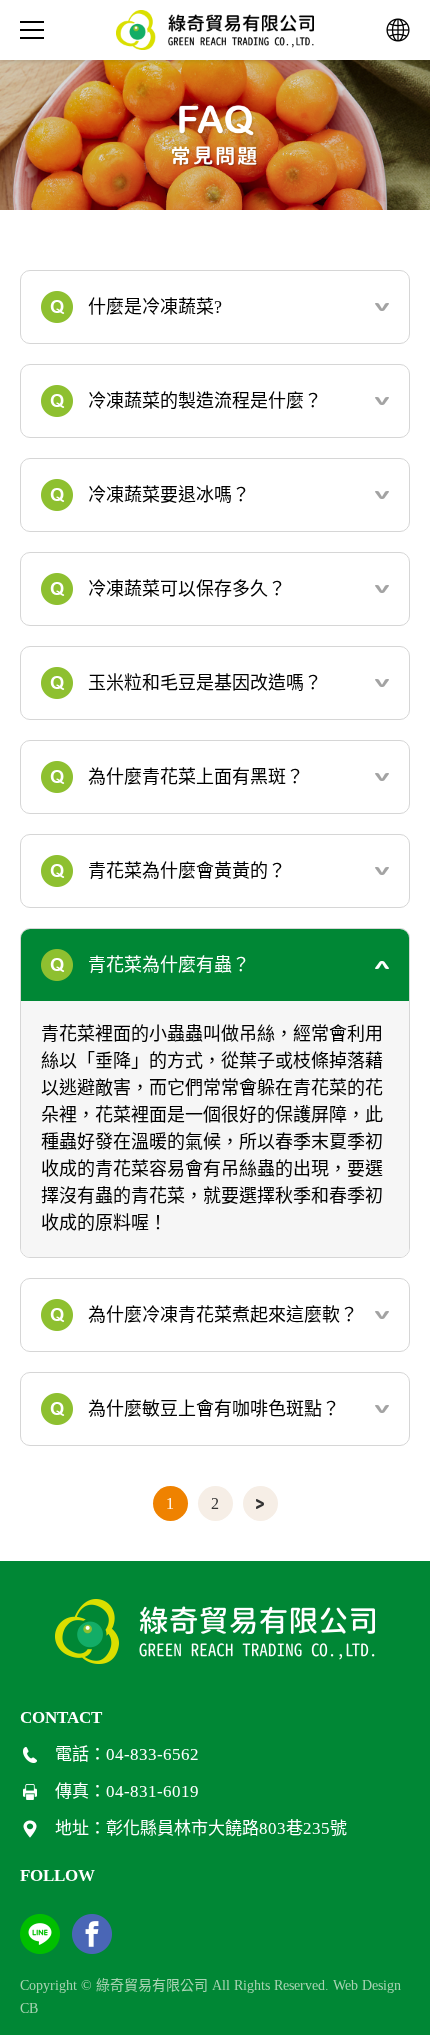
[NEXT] (260, 1503)
